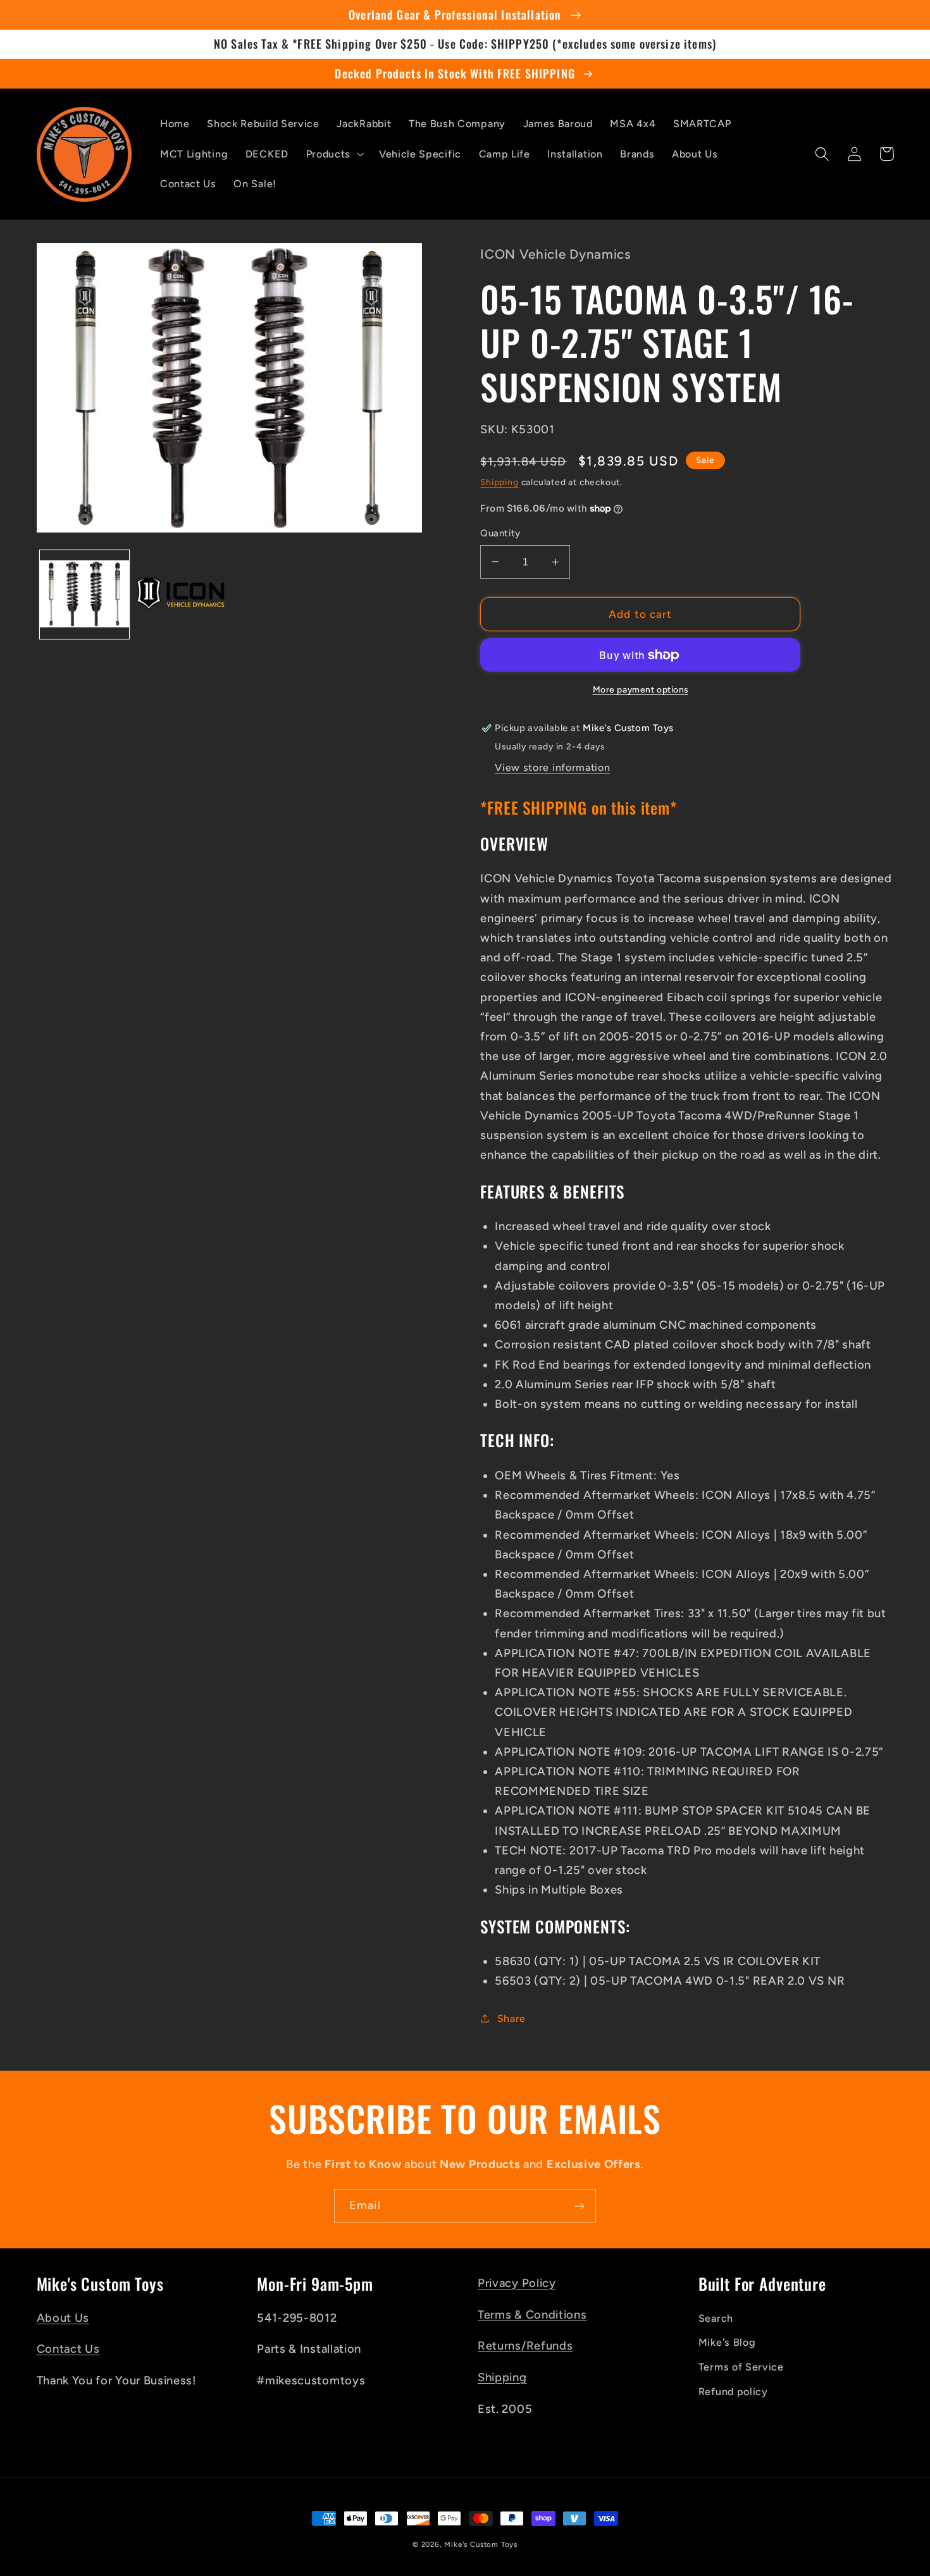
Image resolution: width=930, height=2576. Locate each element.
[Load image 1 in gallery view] (84, 595)
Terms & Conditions (532, 2315)
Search (716, 2318)
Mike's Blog (727, 2342)
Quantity (500, 533)
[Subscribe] (579, 2206)
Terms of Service (741, 2367)
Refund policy (733, 2392)
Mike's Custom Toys (481, 2544)
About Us (63, 2318)
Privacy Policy (517, 2283)
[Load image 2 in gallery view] (180, 595)
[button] (334, 154)
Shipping (499, 482)
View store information (552, 767)
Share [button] (512, 2018)
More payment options (641, 689)
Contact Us (68, 2349)
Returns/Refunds (525, 2346)
